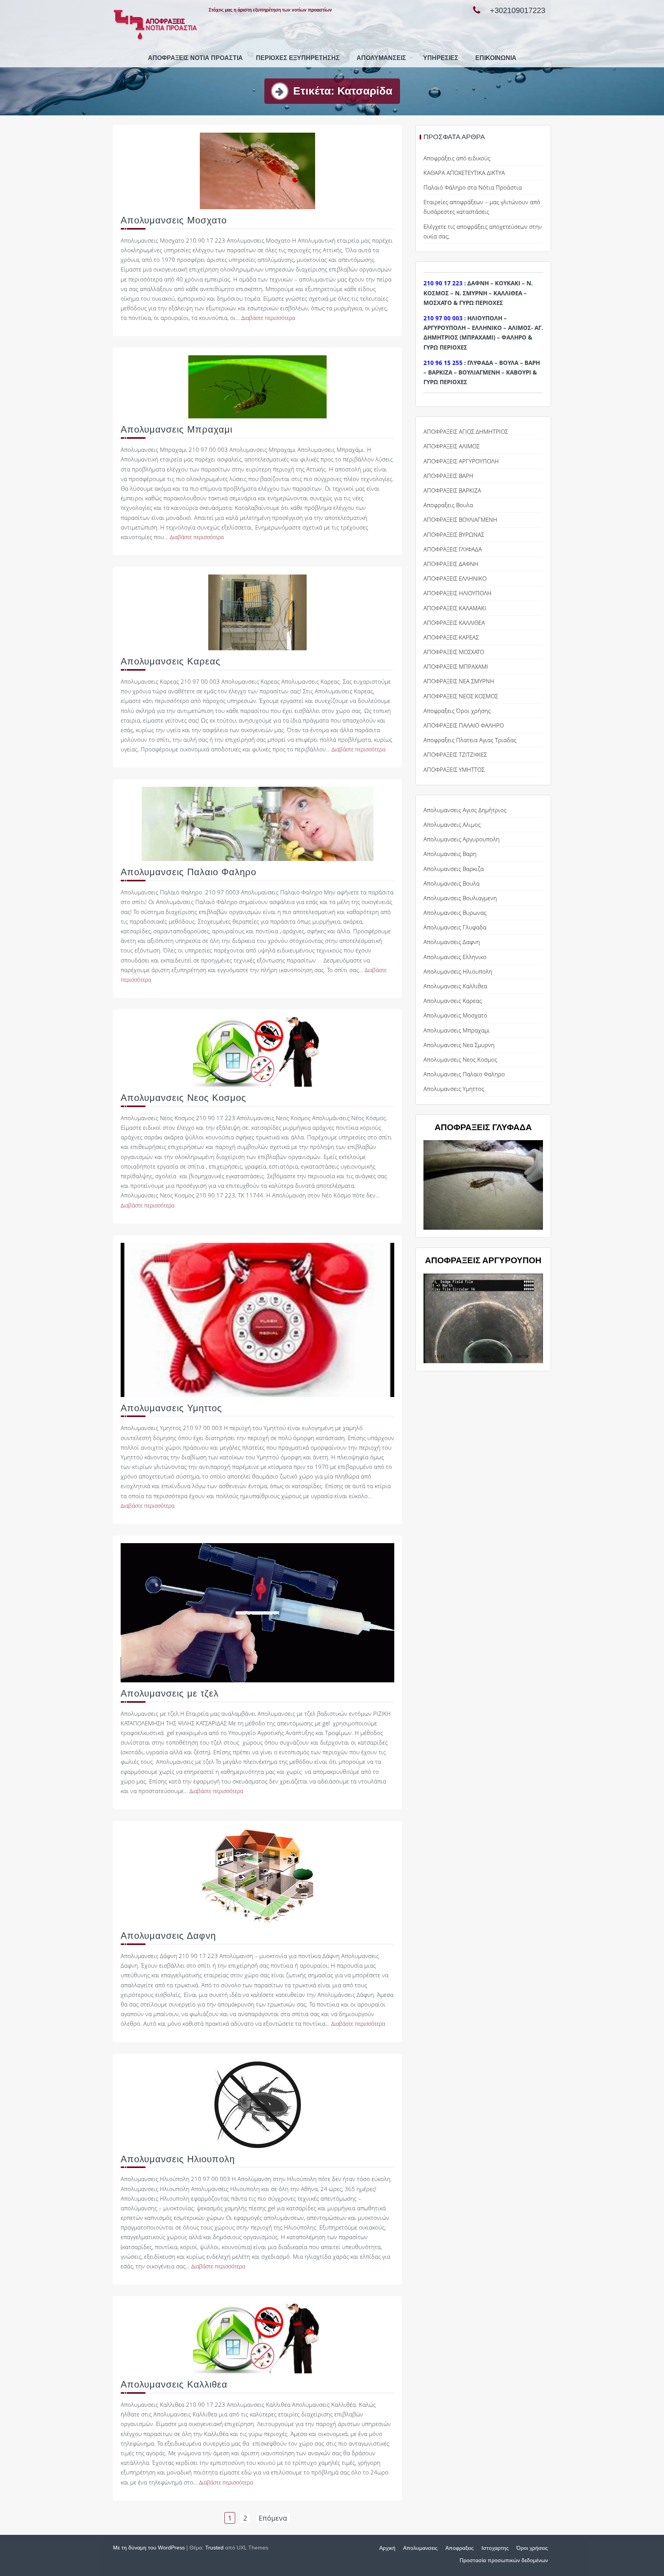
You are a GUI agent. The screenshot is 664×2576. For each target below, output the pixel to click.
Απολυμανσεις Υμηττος (171, 1408)
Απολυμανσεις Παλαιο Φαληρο (188, 872)
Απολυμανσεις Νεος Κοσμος (183, 1098)
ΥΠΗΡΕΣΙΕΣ (441, 58)
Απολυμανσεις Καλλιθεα (174, 2384)
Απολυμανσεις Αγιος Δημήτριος (465, 810)
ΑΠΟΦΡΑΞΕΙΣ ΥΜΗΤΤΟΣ (454, 769)
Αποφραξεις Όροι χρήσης (457, 711)
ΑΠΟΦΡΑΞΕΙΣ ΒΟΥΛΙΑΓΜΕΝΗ (460, 520)
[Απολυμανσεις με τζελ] (257, 1612)
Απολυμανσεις (381, 58)
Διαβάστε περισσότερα (268, 318)
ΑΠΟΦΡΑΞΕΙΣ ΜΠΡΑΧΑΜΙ (456, 666)
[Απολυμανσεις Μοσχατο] (257, 170)
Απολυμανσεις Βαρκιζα (454, 869)
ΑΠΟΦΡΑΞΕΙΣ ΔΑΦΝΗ (451, 564)
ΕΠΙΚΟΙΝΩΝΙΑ (496, 58)
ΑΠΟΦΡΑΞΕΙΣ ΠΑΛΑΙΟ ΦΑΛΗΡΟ (464, 725)
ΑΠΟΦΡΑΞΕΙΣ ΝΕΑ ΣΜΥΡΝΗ (459, 681)
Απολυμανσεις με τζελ (170, 1693)
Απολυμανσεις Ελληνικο (455, 957)
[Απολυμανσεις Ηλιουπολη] (258, 2104)
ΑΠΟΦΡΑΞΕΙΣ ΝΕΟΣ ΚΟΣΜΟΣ (461, 696)
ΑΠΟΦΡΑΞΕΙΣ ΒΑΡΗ (448, 476)
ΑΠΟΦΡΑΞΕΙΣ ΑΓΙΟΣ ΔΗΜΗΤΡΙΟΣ (466, 431)
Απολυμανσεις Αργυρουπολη (461, 839)
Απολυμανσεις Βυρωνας (455, 913)
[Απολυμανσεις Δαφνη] (257, 1876)
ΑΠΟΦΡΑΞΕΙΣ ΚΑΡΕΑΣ (451, 637)
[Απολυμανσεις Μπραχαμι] (257, 386)
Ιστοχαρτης (495, 2548)
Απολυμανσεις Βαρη (450, 854)
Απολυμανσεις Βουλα (452, 883)
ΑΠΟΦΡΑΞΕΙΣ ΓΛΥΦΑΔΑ (453, 549)
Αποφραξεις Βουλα (448, 505)
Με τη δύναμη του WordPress (149, 2548)
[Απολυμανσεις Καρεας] (257, 612)
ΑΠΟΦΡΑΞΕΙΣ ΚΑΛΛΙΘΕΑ (454, 623)
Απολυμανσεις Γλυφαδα (455, 927)
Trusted (214, 2548)
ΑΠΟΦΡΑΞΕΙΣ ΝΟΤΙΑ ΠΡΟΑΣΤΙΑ (195, 58)
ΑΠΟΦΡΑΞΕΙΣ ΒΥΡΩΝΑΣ (454, 535)
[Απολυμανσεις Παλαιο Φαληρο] (258, 823)
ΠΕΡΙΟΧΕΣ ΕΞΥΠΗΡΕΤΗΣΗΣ (298, 58)
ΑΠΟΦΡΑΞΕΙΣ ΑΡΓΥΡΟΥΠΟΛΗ (461, 461)
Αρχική (387, 2548)
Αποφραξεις (460, 2548)
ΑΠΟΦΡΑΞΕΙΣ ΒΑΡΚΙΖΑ (452, 490)
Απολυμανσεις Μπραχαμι (177, 429)
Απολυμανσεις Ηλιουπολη (178, 2159)
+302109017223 (518, 10)
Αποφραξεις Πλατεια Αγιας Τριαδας (470, 740)
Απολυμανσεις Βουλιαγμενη (460, 898)
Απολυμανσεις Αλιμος (452, 824)
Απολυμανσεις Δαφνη (168, 1936)
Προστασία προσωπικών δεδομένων (504, 2560)
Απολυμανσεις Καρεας (171, 661)
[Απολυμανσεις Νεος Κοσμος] (257, 1051)
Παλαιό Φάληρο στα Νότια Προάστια (473, 187)
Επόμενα (273, 2518)
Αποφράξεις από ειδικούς (457, 158)
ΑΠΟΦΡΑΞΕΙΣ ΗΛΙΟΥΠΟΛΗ (457, 593)
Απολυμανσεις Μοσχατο (174, 220)
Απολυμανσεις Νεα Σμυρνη (459, 1045)
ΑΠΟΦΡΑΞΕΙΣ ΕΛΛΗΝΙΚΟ (455, 578)
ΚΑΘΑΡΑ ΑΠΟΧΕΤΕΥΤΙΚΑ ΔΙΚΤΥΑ (464, 173)
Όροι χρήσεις (532, 2548)
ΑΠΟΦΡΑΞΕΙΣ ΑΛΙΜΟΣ (452, 446)
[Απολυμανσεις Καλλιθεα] (257, 2338)
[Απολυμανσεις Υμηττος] (257, 1319)
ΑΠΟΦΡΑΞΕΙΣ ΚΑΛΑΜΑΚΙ (455, 608)
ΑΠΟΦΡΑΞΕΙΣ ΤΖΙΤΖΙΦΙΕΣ (455, 754)
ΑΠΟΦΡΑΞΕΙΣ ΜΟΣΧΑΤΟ (454, 652)
